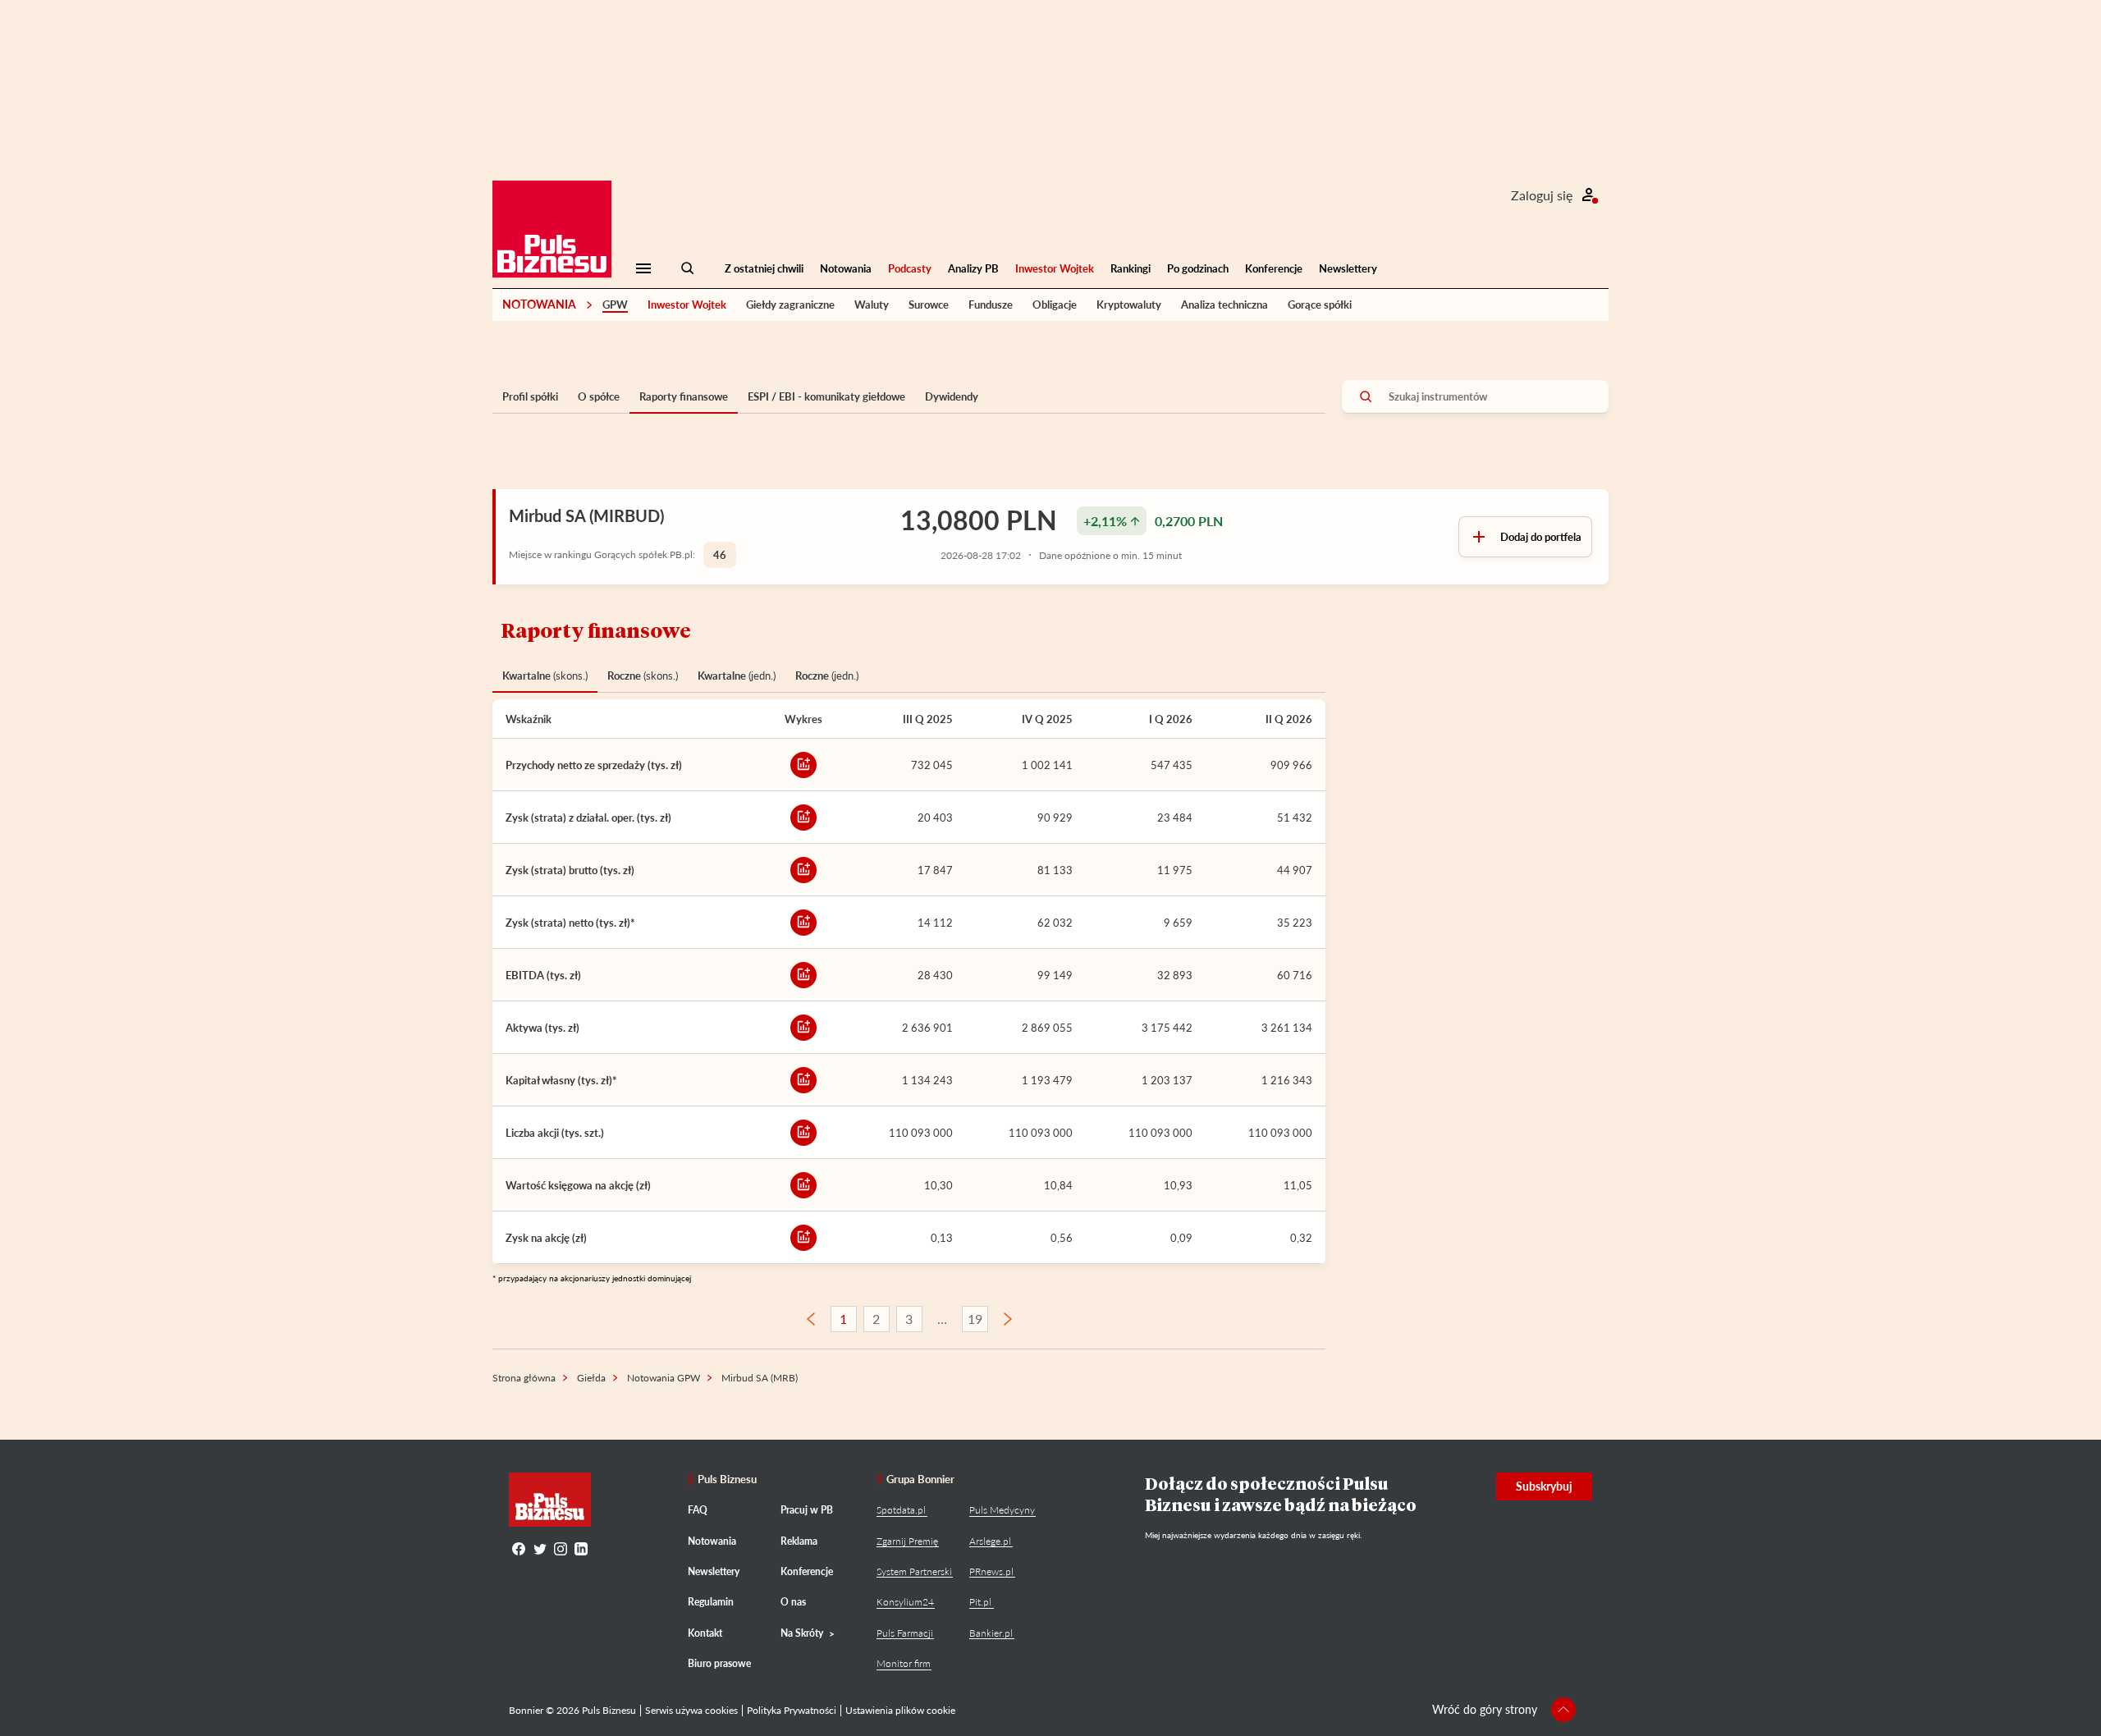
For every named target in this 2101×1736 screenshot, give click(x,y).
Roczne (643, 676)
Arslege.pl (990, 1541)
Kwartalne (545, 676)
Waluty (872, 305)
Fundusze (991, 305)
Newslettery (1348, 268)
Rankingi (1131, 268)
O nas (793, 1602)
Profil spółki (530, 396)
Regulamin (711, 1602)
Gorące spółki (1320, 305)
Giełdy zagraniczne (790, 305)
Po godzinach (1198, 268)
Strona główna (524, 1378)
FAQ (698, 1510)
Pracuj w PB (807, 1510)
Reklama (799, 1541)
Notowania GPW (664, 1378)
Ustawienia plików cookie (900, 1710)
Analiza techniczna (1224, 305)
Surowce (929, 305)
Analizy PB (973, 268)
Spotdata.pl (901, 1510)
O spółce (599, 396)
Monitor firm (904, 1663)
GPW (615, 305)
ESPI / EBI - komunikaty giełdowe (826, 396)
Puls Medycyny (1002, 1510)
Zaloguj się (1542, 195)
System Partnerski (914, 1571)
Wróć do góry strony (1485, 1709)
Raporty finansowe (684, 396)
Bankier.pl (991, 1633)
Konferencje (1274, 268)
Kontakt (705, 1633)
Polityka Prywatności (792, 1710)
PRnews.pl (991, 1571)
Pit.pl (980, 1602)
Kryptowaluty (1129, 305)
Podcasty (910, 268)
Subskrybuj (1544, 1486)
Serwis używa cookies (691, 1710)
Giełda (591, 1378)
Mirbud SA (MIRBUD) (586, 515)
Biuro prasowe (719, 1663)
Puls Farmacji (905, 1633)
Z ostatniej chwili (764, 268)
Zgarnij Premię (907, 1541)
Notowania (846, 268)
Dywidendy (952, 396)
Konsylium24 (905, 1602)
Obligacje (1055, 305)
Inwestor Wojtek (1055, 268)
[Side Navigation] (643, 268)
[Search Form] (688, 268)
